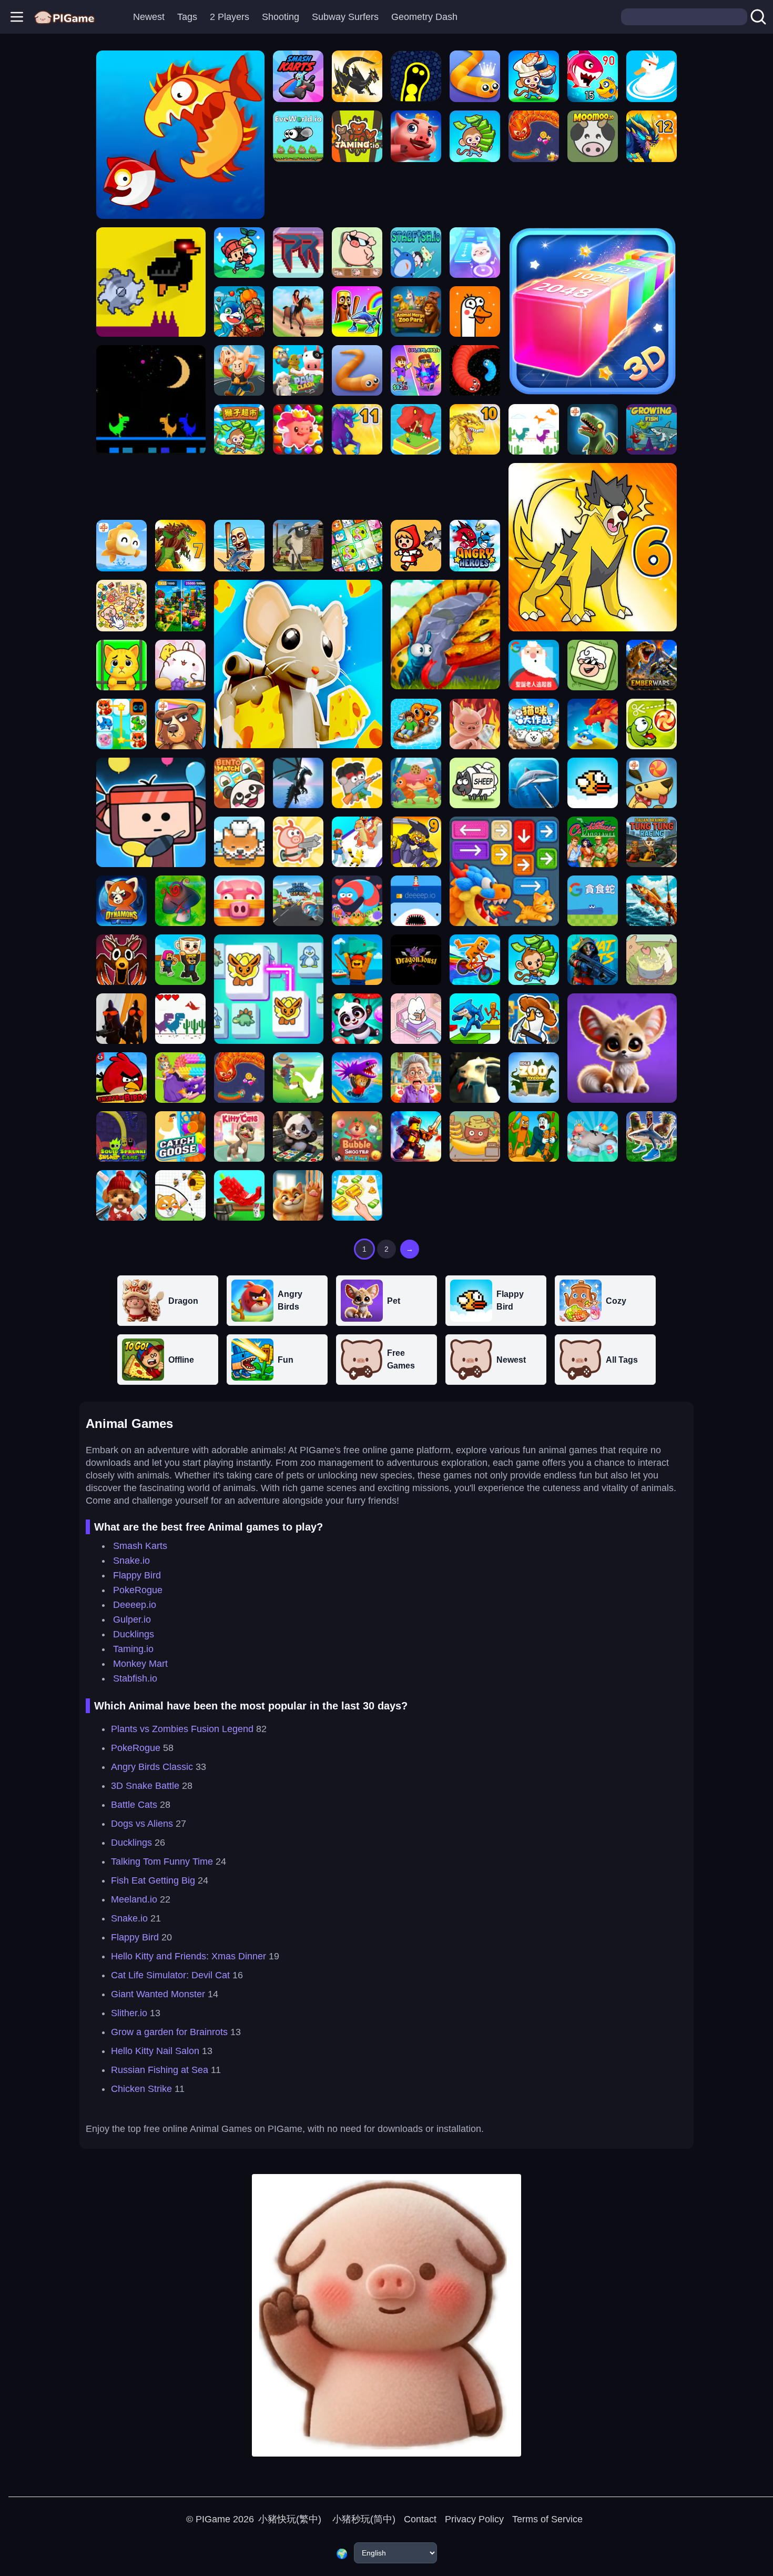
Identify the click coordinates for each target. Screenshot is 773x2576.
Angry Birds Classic (152, 1767)
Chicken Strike (141, 2089)
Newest (149, 17)
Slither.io (129, 2013)
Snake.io (131, 1561)
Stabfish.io (135, 1678)
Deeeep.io (135, 1605)
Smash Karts (140, 1546)
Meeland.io (134, 1899)
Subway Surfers (345, 17)
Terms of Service (547, 2519)
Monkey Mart (140, 1664)
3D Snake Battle (145, 1786)
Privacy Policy (474, 2519)
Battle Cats (134, 1805)
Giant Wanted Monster (158, 1994)
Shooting (281, 17)
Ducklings (134, 1634)
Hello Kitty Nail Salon (155, 2051)
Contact (420, 2519)
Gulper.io (132, 1619)
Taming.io (133, 1649)
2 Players (230, 17)
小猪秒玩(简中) (363, 2519)
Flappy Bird (137, 1575)
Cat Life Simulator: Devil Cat (170, 1975)
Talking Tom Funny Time (162, 1861)
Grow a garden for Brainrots (169, 2032)
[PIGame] (64, 17)
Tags (187, 17)
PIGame (213, 2519)
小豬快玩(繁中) (290, 2519)
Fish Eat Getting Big (153, 1880)
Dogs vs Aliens (142, 1824)
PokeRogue (138, 1590)
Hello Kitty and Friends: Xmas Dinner (189, 1956)
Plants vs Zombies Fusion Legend (182, 1729)
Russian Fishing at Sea (160, 2070)
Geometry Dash (424, 17)
